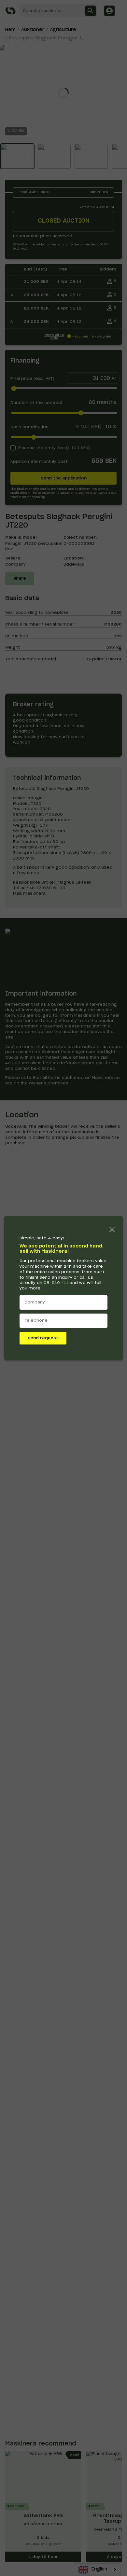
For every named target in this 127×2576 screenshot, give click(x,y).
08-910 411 (56, 1283)
